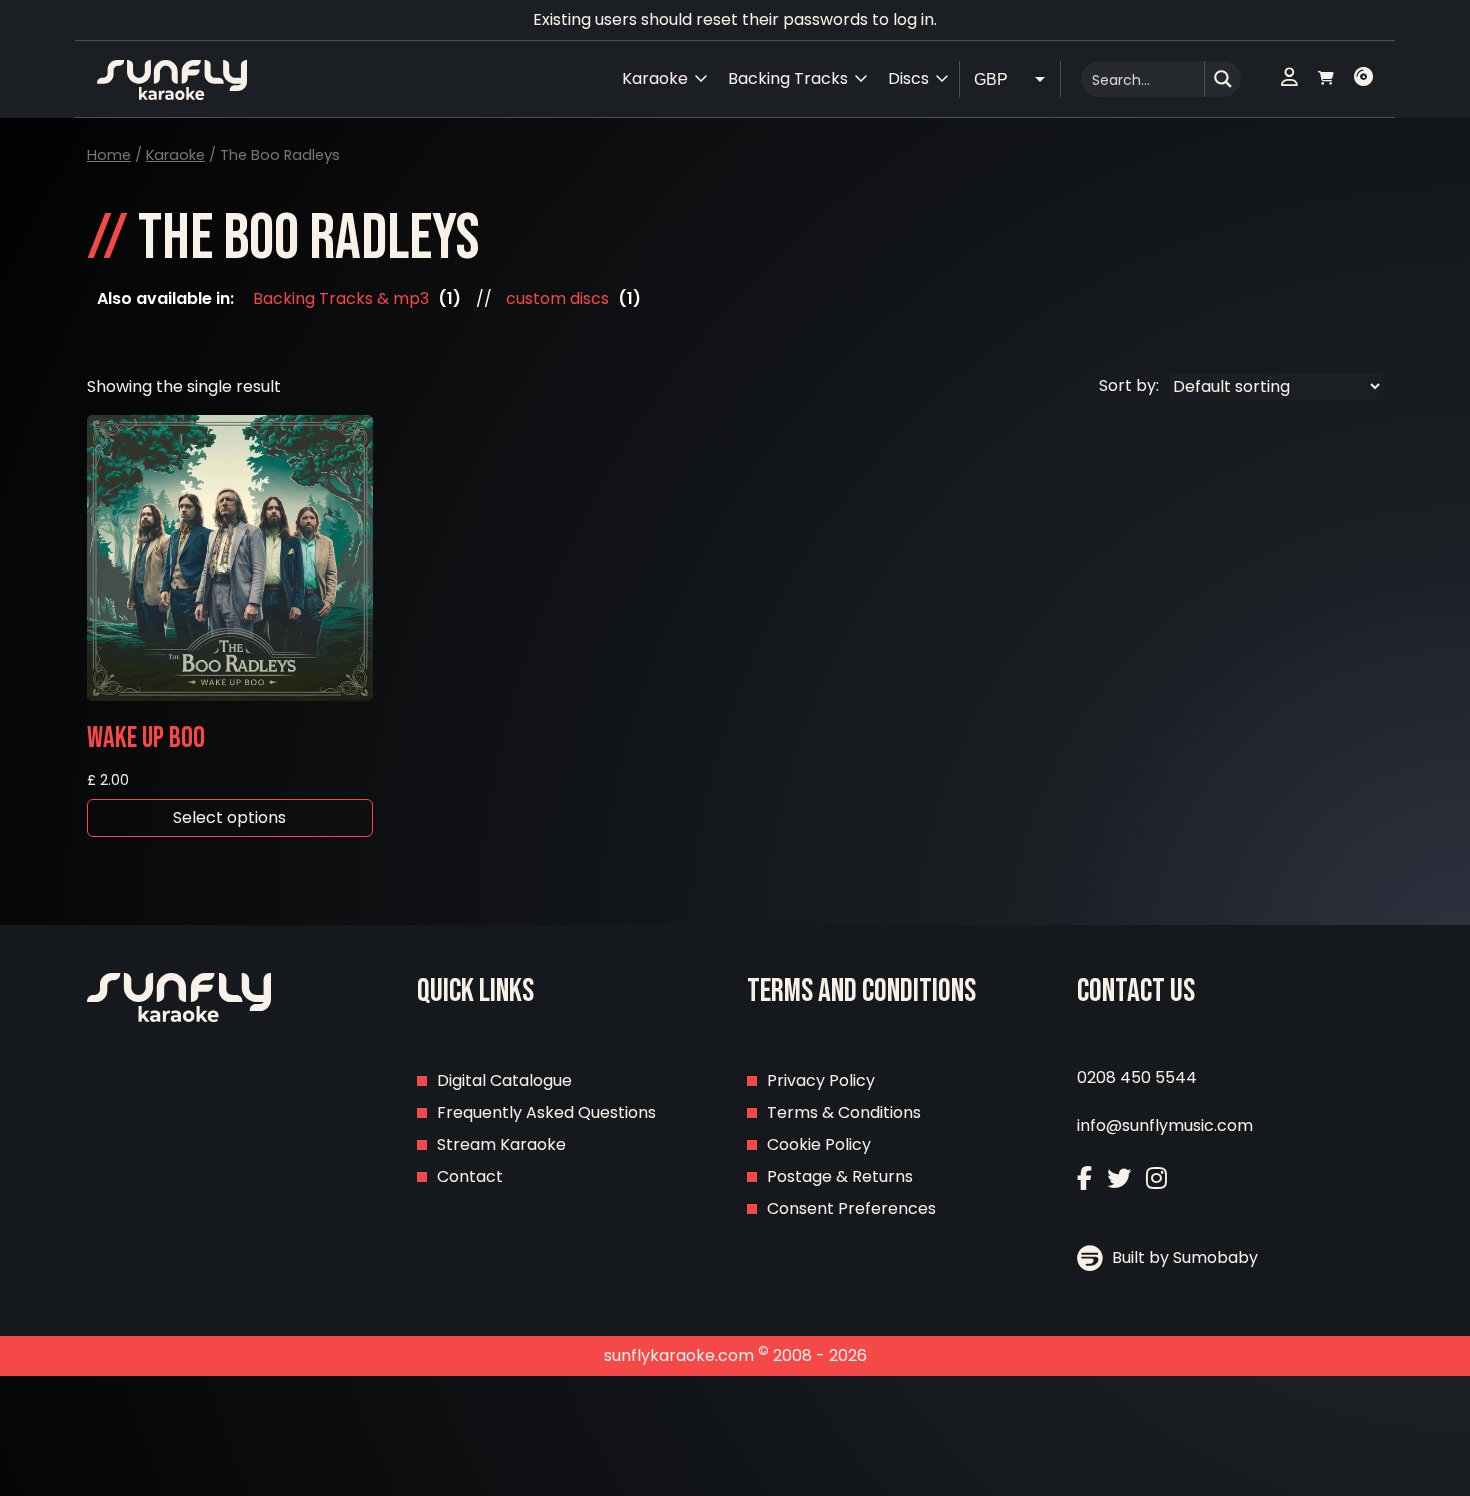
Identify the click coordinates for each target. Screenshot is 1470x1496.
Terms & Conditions (844, 1112)
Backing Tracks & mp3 (341, 298)
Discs (908, 78)
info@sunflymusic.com (1165, 1125)
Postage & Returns (840, 1176)
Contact (470, 1176)
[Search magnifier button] (1223, 79)
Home (109, 155)
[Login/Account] (1289, 79)
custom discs (557, 298)
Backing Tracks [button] (788, 78)
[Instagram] (1156, 1178)
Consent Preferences (851, 1208)
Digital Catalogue (504, 1080)
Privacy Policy (821, 1080)
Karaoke (175, 155)
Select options (229, 817)
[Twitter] (1119, 1178)
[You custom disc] (1363, 79)
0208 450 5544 (1137, 1077)
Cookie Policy (819, 1144)
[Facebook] (1084, 1178)
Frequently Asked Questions (546, 1112)
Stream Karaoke (501, 1144)
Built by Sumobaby (1183, 1257)
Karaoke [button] (655, 78)
